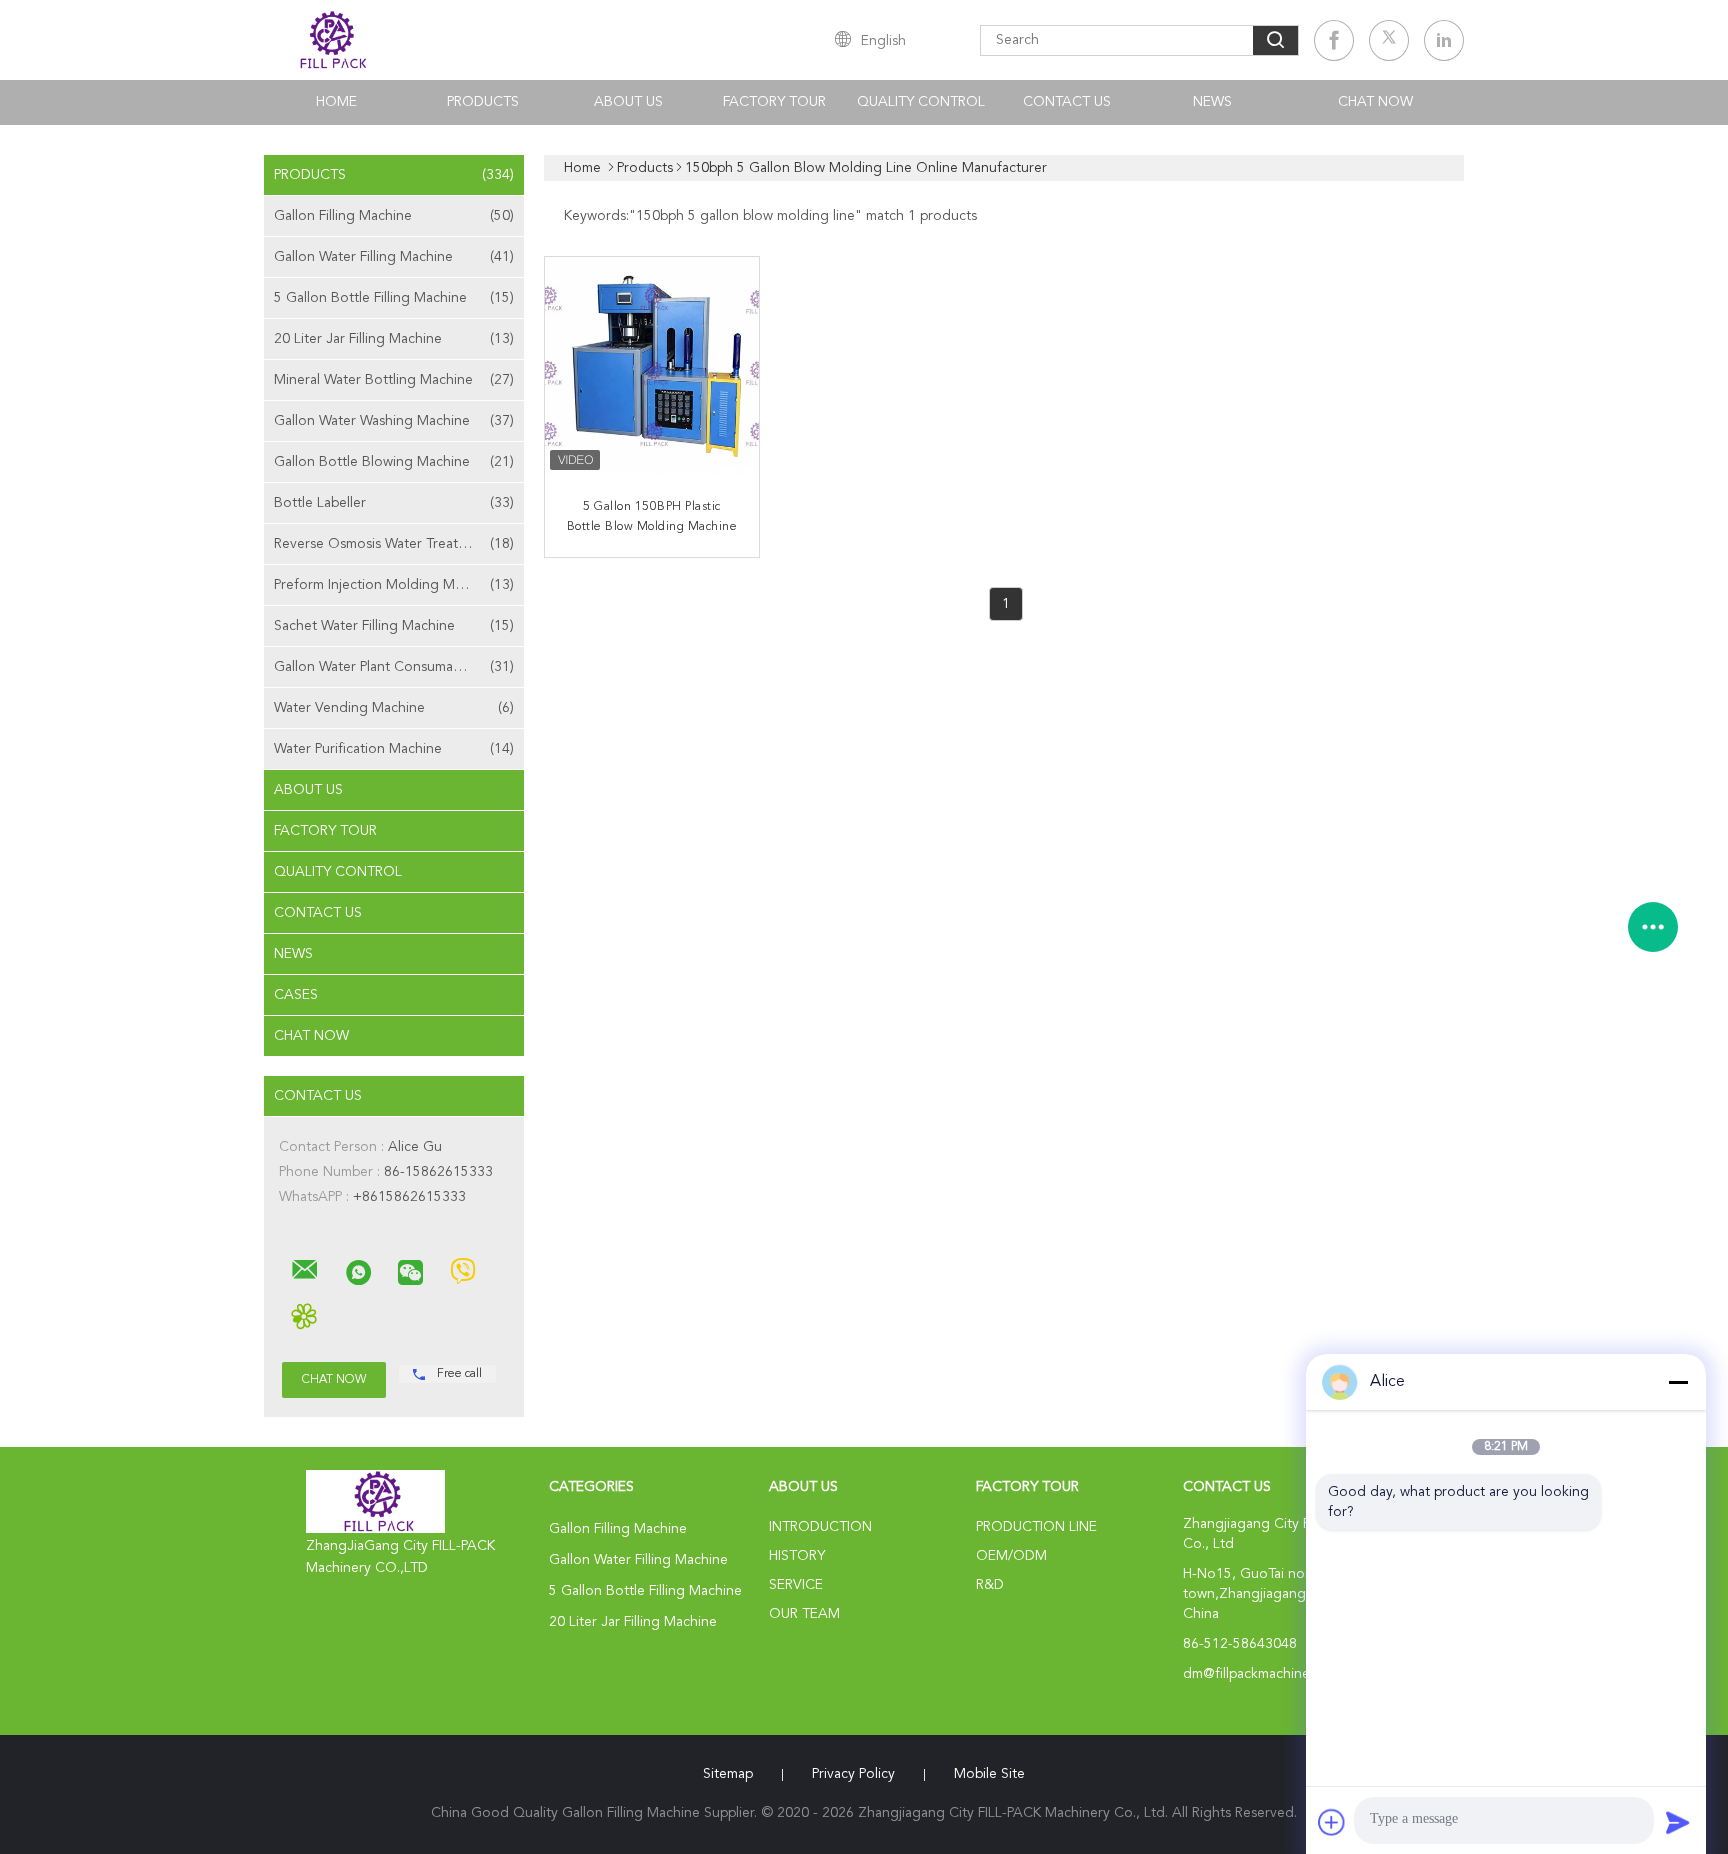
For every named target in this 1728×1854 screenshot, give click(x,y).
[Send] (1678, 1822)
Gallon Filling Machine (394, 216)
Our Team (804, 1614)
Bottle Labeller (394, 503)
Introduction (820, 1527)
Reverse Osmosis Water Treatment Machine (399, 544)
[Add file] (1332, 1822)
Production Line (1036, 1527)
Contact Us (1067, 102)
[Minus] (1678, 1382)
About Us (628, 102)
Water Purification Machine (394, 749)
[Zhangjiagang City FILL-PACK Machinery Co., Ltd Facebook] (1334, 40)
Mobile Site (989, 1774)
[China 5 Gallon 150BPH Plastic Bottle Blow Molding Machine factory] (654, 366)
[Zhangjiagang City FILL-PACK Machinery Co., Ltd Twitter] (1389, 40)
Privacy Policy (853, 1774)
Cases (296, 995)
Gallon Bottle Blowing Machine (394, 462)
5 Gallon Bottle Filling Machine (394, 298)
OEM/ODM (1011, 1556)
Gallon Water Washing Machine (394, 421)
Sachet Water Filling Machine (394, 626)
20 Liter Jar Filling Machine (394, 339)
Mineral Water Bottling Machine (394, 380)
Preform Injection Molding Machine (394, 585)
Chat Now (1375, 102)
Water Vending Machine (394, 708)
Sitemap (728, 1774)
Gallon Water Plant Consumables (394, 667)
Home (336, 102)
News (1212, 102)
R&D (990, 1585)
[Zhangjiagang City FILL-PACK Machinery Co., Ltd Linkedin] (1444, 40)
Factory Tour (774, 102)
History (797, 1556)
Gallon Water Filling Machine (394, 257)
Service (796, 1585)
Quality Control (921, 102)
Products (483, 102)
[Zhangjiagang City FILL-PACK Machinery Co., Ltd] (305, 1270)
